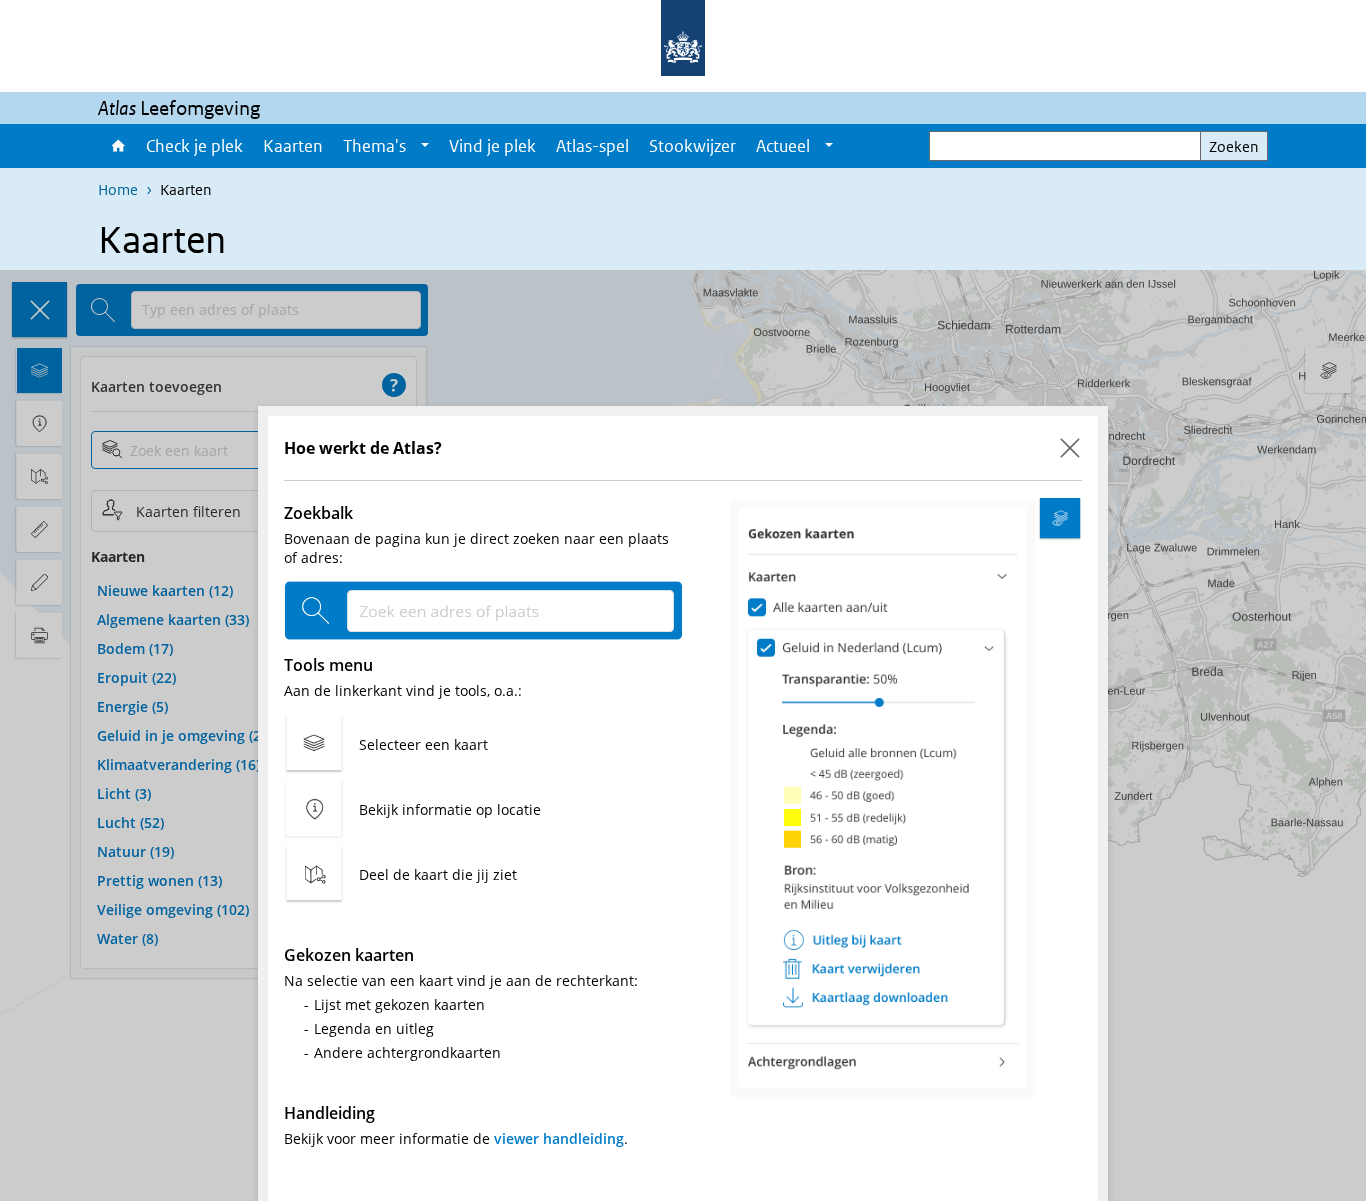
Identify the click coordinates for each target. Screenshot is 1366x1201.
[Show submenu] (425, 146)
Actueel (783, 146)
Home (117, 146)
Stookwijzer (692, 146)
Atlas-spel (592, 146)
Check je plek (194, 146)
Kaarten (293, 146)
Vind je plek (492, 146)
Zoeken (1234, 146)
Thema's (374, 146)
